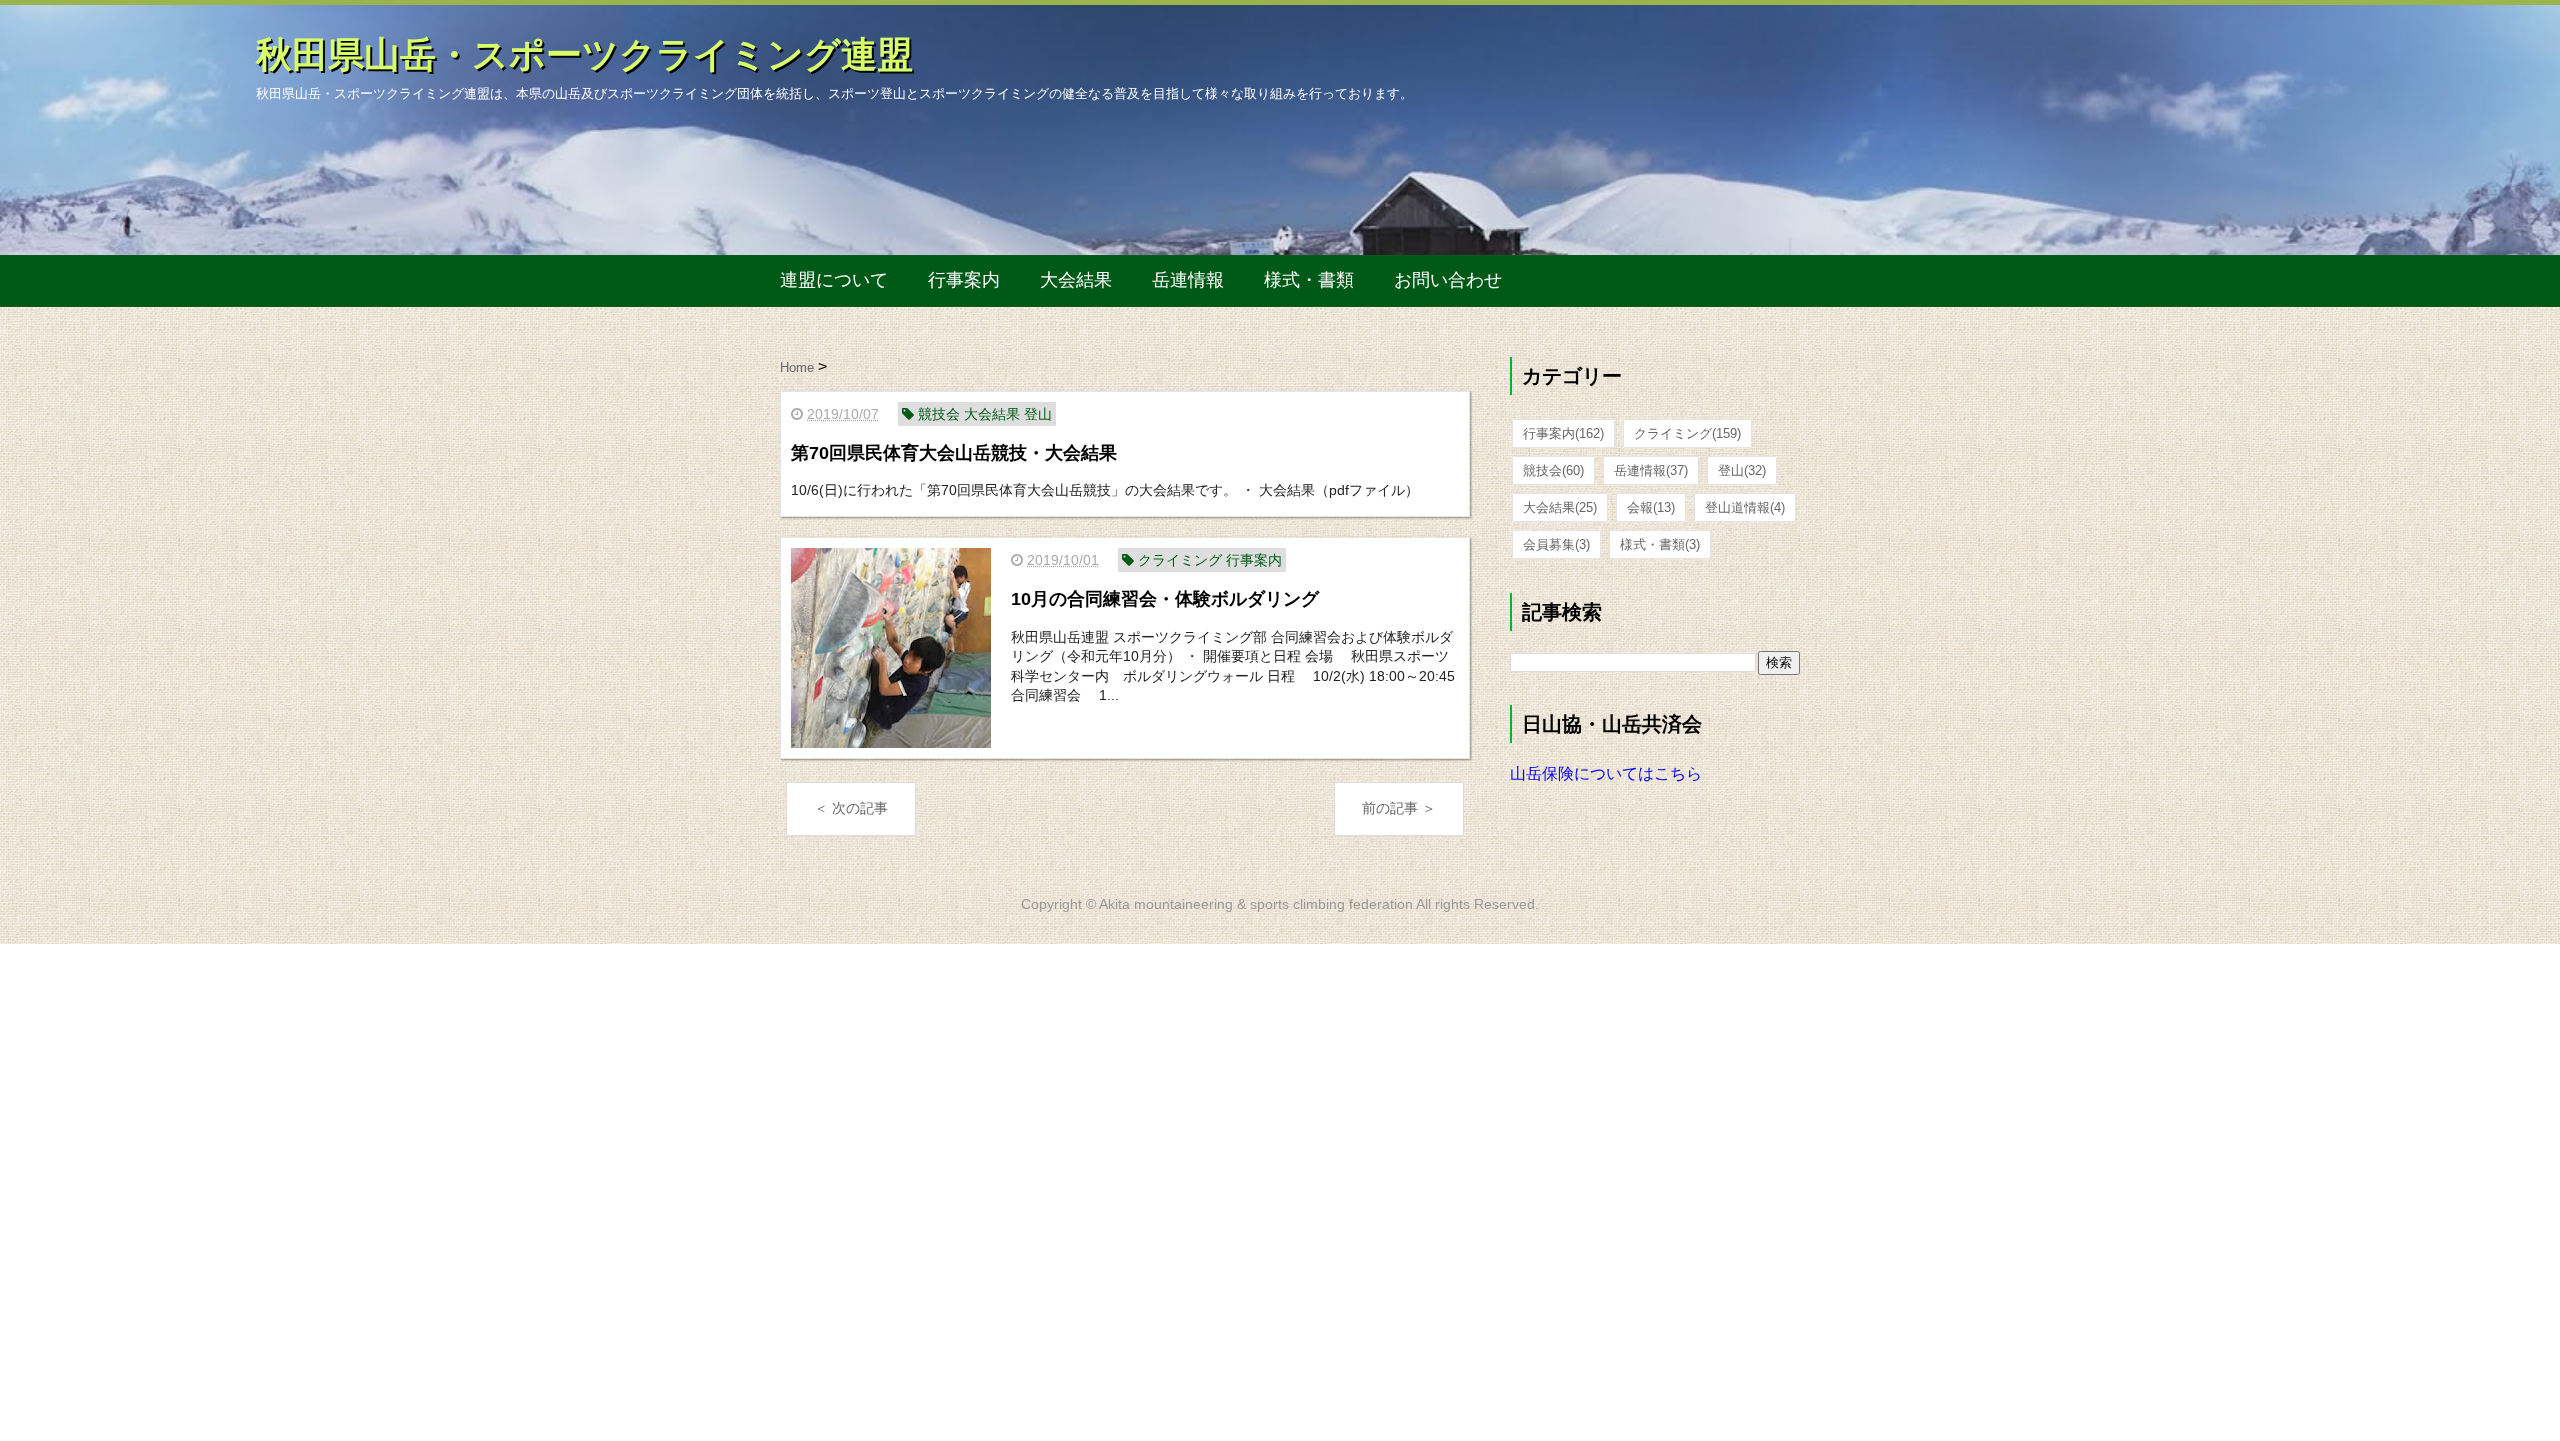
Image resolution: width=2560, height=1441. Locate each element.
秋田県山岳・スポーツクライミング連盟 (584, 54)
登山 (1742, 470)
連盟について (834, 280)
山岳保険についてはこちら (1606, 773)
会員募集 (1556, 544)
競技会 (1553, 470)
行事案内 (964, 280)
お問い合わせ (1448, 280)
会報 (1651, 507)
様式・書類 (1309, 280)
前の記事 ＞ (1399, 808)
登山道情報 (1745, 507)
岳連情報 (1188, 280)
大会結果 (1076, 280)
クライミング (1687, 433)
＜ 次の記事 (851, 808)
